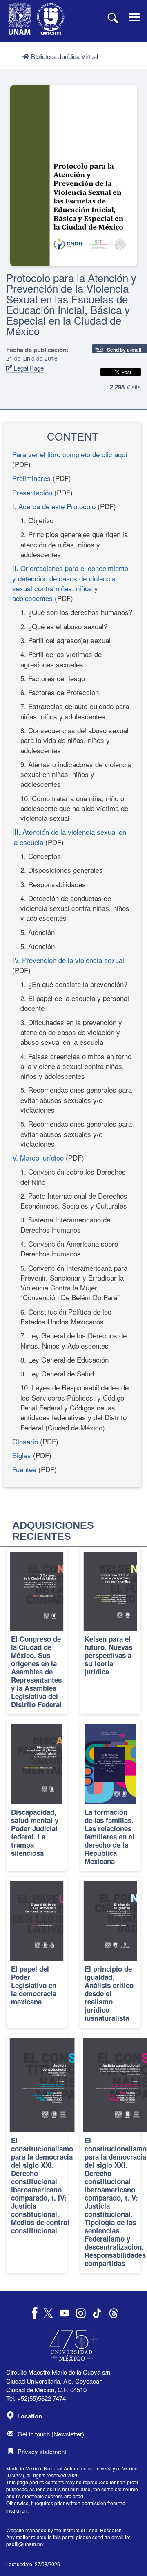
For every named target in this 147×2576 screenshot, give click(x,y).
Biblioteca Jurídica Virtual (64, 56)
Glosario (25, 1441)
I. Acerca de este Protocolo (54, 506)
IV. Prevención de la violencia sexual (68, 960)
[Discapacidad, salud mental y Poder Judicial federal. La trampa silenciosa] (37, 1796)
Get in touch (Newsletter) (51, 2434)
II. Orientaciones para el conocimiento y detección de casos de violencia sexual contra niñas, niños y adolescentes (70, 583)
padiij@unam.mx (25, 2544)
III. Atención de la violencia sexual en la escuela (69, 837)
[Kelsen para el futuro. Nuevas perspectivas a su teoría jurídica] (110, 1631)
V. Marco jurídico (38, 1158)
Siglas (22, 1455)
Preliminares (31, 478)
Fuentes (24, 1469)
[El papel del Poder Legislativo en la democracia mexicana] (37, 1952)
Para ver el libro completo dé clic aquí (70, 454)
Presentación (32, 492)
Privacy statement (42, 2451)
